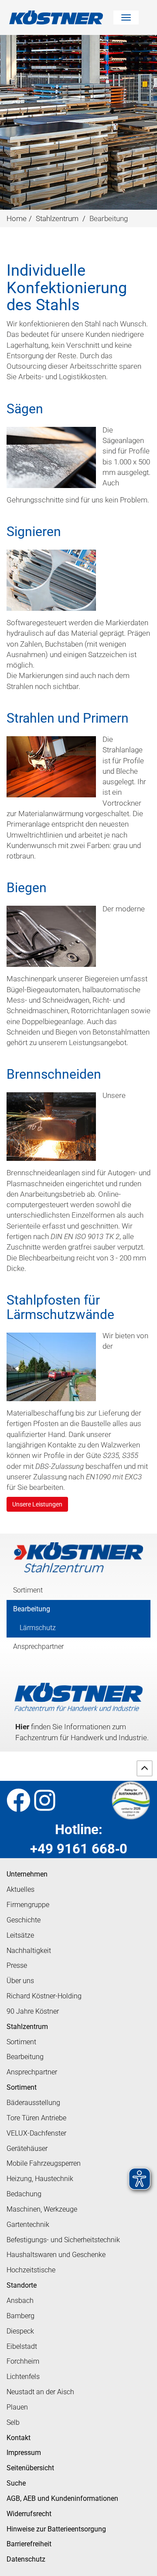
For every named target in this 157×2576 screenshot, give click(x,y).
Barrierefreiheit (29, 2544)
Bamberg (20, 2316)
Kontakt (19, 2438)
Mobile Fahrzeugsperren (44, 2163)
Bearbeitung (32, 1609)
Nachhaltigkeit (29, 1951)
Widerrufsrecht (29, 2514)
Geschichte (24, 1920)
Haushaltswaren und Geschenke (56, 2255)
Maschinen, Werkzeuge (42, 2209)
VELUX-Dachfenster (36, 2133)
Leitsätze (20, 1935)
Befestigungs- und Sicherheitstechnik (63, 2240)
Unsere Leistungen (37, 1504)
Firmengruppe (28, 1905)
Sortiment (28, 1590)
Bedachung (24, 2194)
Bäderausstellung (33, 2103)
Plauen (17, 2407)
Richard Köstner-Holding (44, 1996)
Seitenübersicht (30, 2468)
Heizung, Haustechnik (40, 2179)
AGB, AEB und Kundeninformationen (62, 2498)
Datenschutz (26, 2559)
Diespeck (20, 2331)
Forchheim (23, 2361)
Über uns (20, 1981)
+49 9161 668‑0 (79, 1849)
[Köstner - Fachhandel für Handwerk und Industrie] (61, 17)
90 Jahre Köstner (33, 2011)
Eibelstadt (22, 2346)
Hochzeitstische (31, 2270)
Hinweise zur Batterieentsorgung (56, 2529)
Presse (17, 1965)
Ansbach (20, 2301)
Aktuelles (20, 1889)
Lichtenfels (23, 2377)
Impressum (24, 2453)
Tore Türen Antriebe (36, 2118)
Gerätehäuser (27, 2148)
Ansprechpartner (38, 1646)
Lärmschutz (38, 1628)
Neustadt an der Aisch (40, 2392)
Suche (16, 2483)
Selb (13, 2422)
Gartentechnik (28, 2225)
